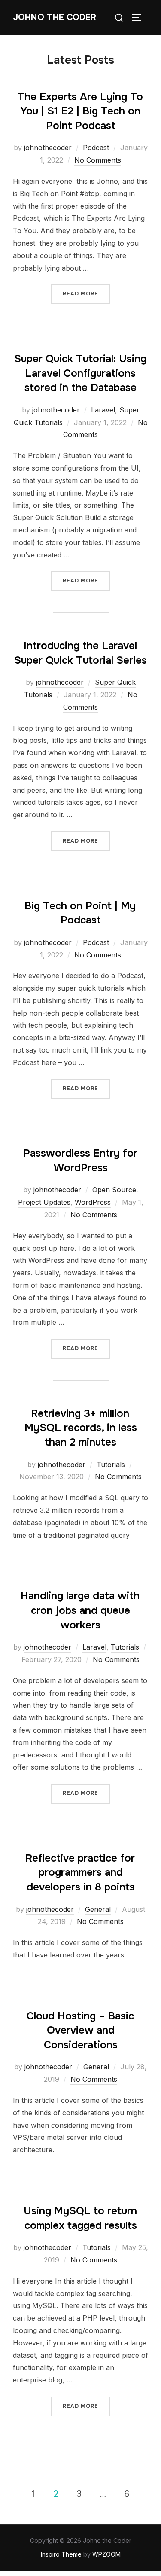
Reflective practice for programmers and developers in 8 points (80, 1873)
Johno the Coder (55, 17)
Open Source (114, 1190)
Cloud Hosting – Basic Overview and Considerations (80, 2030)
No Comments (98, 160)
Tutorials (111, 1465)
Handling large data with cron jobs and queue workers (80, 1610)
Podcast (96, 148)
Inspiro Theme (61, 2554)
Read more (86, 291)
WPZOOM (106, 2554)
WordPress (93, 1202)
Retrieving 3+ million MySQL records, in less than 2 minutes (81, 1428)
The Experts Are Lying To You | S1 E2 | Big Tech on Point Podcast (80, 111)
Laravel (103, 410)
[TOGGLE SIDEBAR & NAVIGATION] (140, 18)
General (98, 1909)
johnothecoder (48, 148)
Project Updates (44, 1202)
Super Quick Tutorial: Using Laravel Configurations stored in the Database (80, 373)
